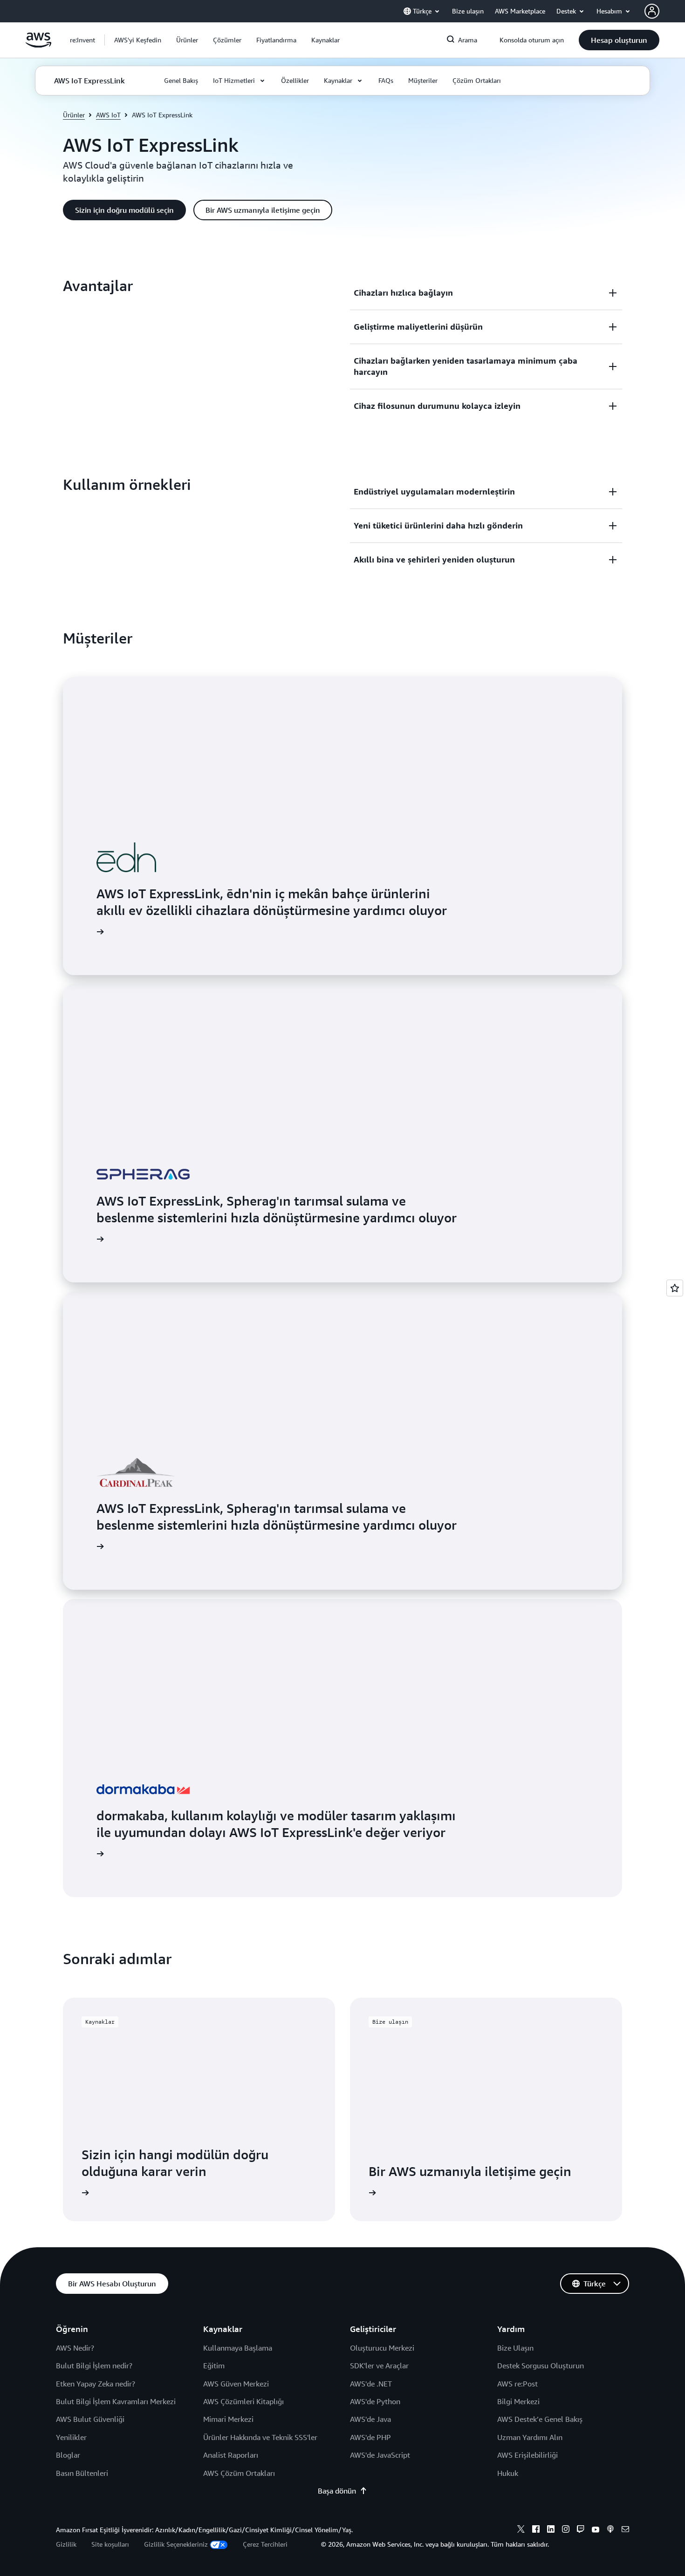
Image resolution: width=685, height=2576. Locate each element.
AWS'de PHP (370, 2437)
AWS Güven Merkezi (236, 2384)
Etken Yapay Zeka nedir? (96, 2384)
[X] (521, 2530)
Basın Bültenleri (82, 2473)
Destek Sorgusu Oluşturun (541, 2366)
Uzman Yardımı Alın (530, 2437)
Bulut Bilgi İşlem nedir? (94, 2366)
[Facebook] (536, 2530)
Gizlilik (66, 2544)
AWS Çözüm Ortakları (239, 2473)
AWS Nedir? (75, 2348)
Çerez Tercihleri (265, 2544)
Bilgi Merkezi (518, 2401)
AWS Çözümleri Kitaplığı (243, 2401)
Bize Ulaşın (515, 2348)
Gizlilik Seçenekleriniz (176, 2544)
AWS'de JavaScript (380, 2455)
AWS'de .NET (371, 2384)
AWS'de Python (375, 2401)
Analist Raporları (231, 2455)
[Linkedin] (551, 2530)
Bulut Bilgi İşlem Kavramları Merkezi (116, 2401)
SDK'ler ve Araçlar (379, 2366)
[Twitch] (581, 2530)
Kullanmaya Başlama (238, 2348)
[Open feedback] (675, 1288)
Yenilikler (71, 2437)
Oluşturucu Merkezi (382, 2348)
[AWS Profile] (652, 11)
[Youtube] (596, 2530)
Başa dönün (337, 2491)
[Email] (625, 2530)
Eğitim (214, 2366)
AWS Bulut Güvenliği (90, 2419)
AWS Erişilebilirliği (527, 2455)
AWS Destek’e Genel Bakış (540, 2419)
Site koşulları (110, 2544)
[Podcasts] (610, 2530)
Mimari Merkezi (228, 2419)
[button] (138, 40)
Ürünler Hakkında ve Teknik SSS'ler (260, 2437)
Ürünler (74, 115)
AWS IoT (108, 115)
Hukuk (508, 2473)
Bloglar (68, 2455)
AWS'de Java (370, 2419)
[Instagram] (566, 2530)
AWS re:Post (517, 2384)
